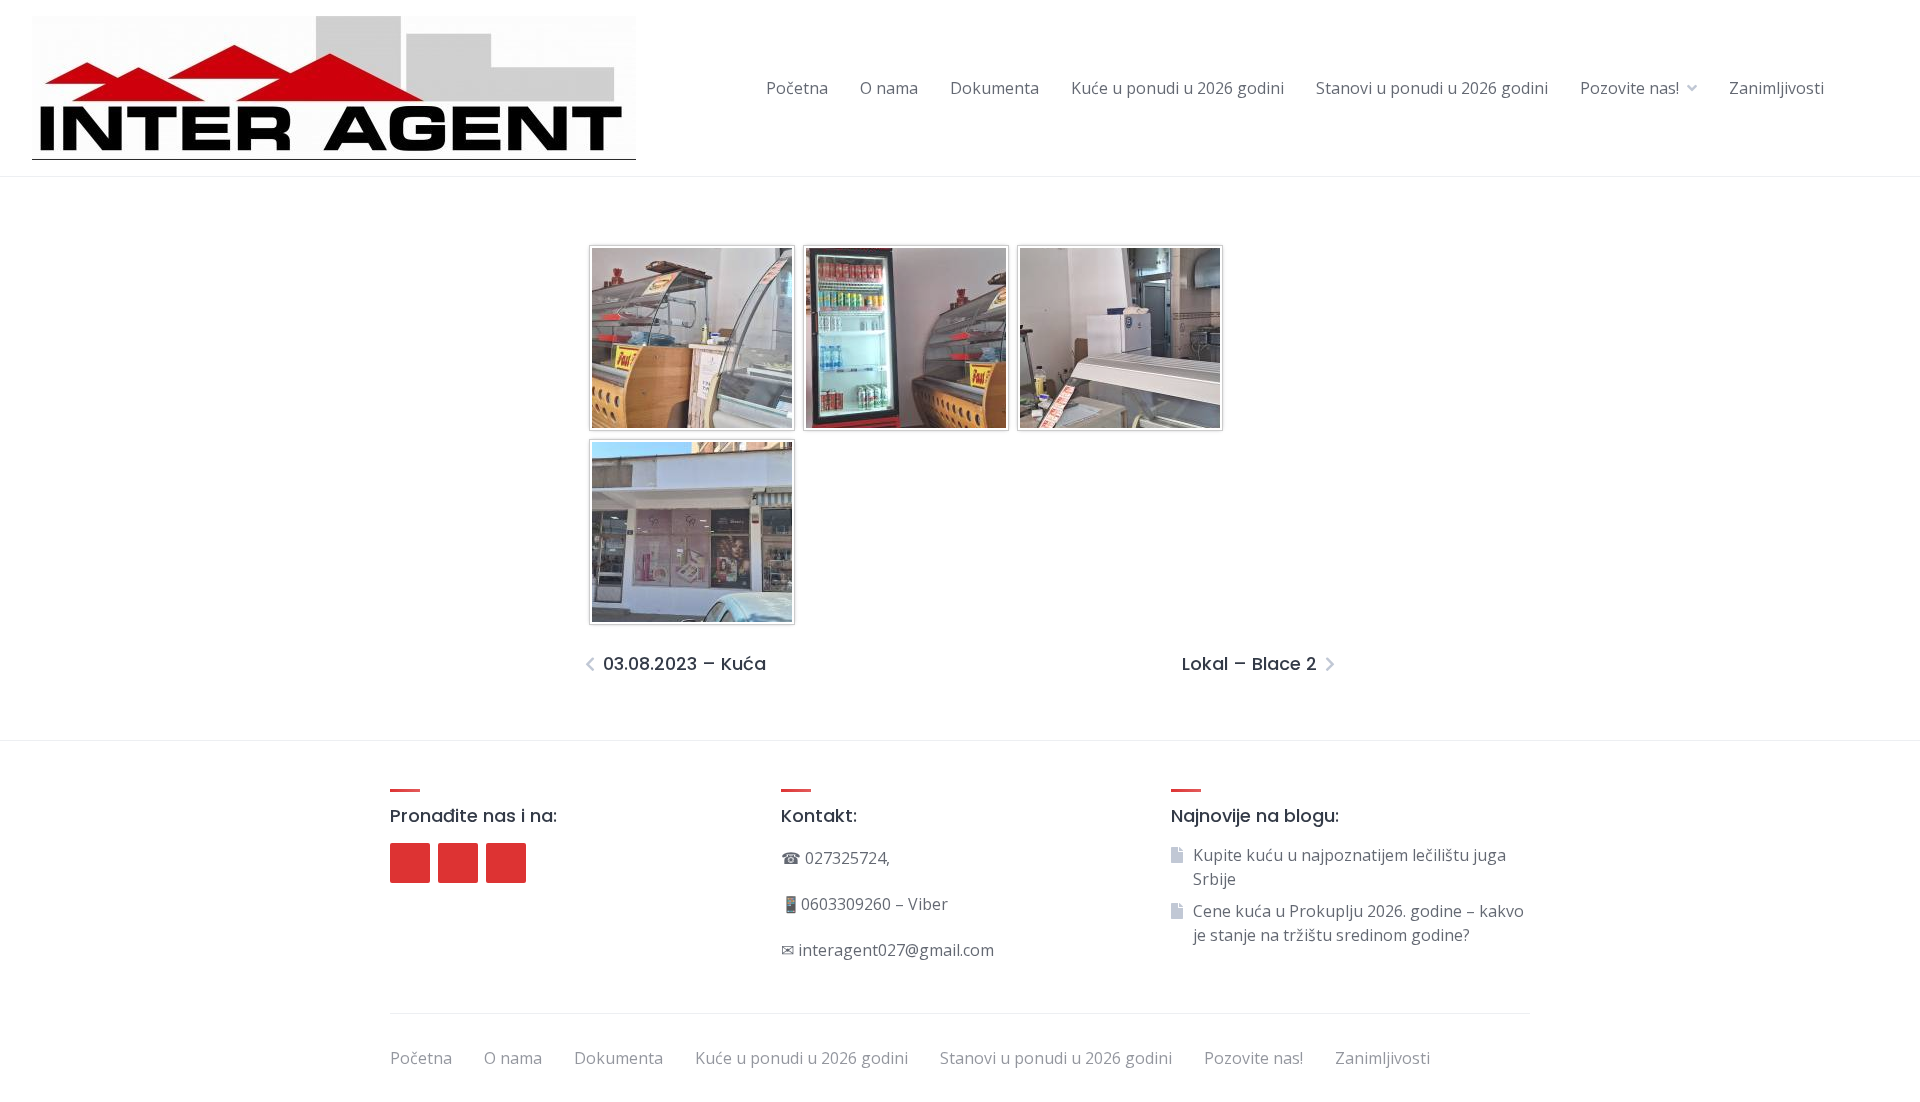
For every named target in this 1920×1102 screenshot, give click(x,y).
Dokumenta (994, 88)
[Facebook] (410, 863)
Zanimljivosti (1776, 88)
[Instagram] (506, 863)
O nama (889, 88)
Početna (797, 88)
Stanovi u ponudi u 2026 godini (1432, 88)
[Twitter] (458, 863)
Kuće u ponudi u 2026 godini (1177, 88)
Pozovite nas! (1629, 88)
